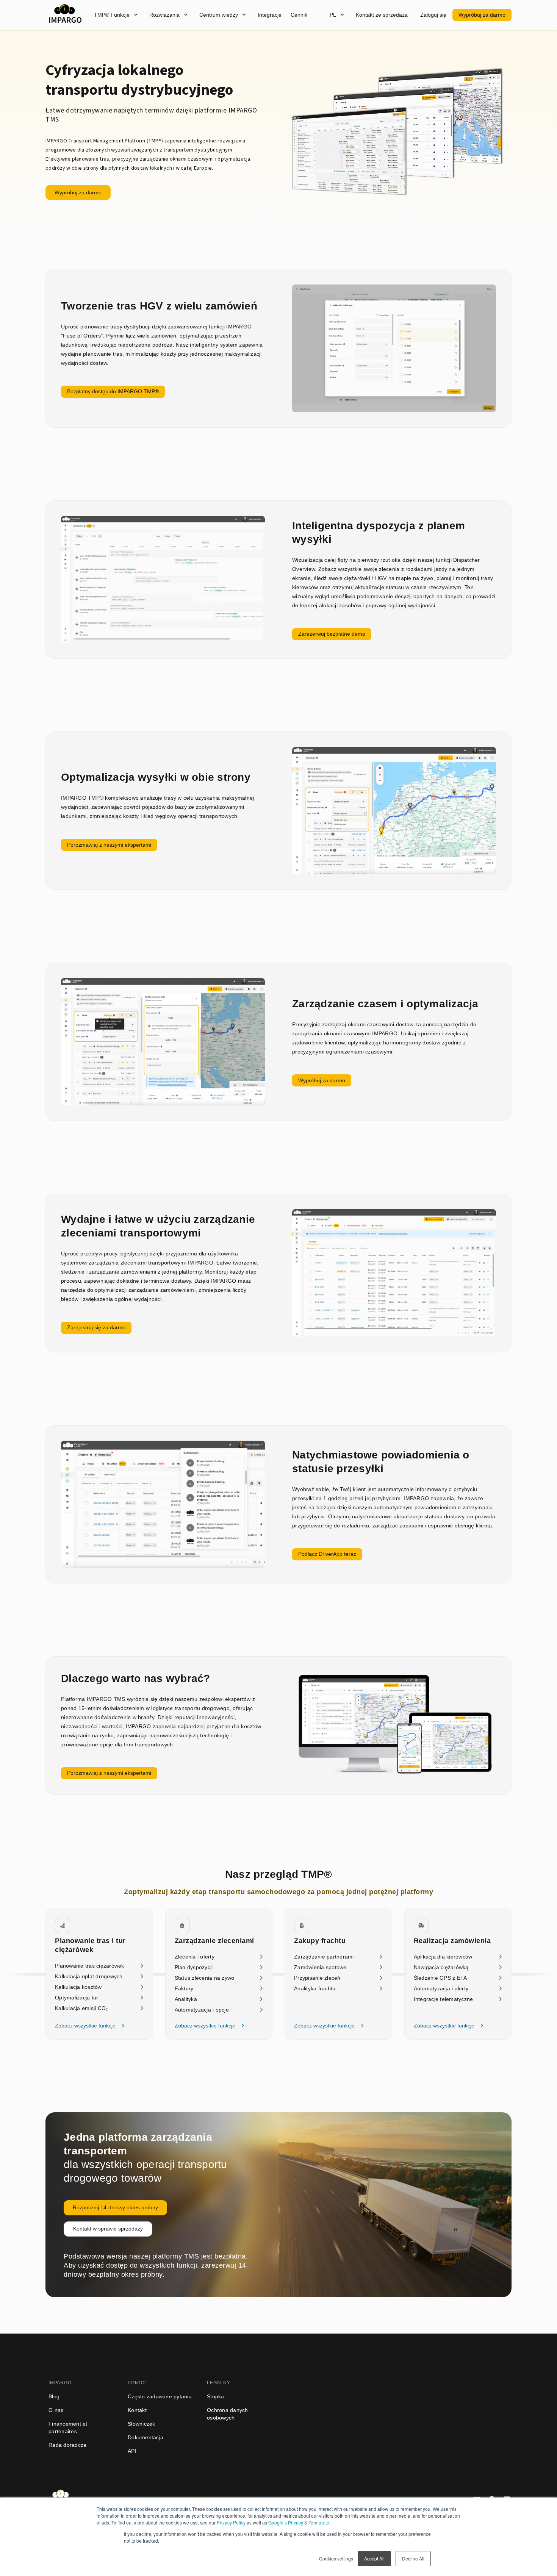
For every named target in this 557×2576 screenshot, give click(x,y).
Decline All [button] (413, 2558)
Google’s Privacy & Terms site (299, 2522)
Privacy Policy (231, 2522)
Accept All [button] (374, 2558)
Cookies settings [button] (336, 2558)
